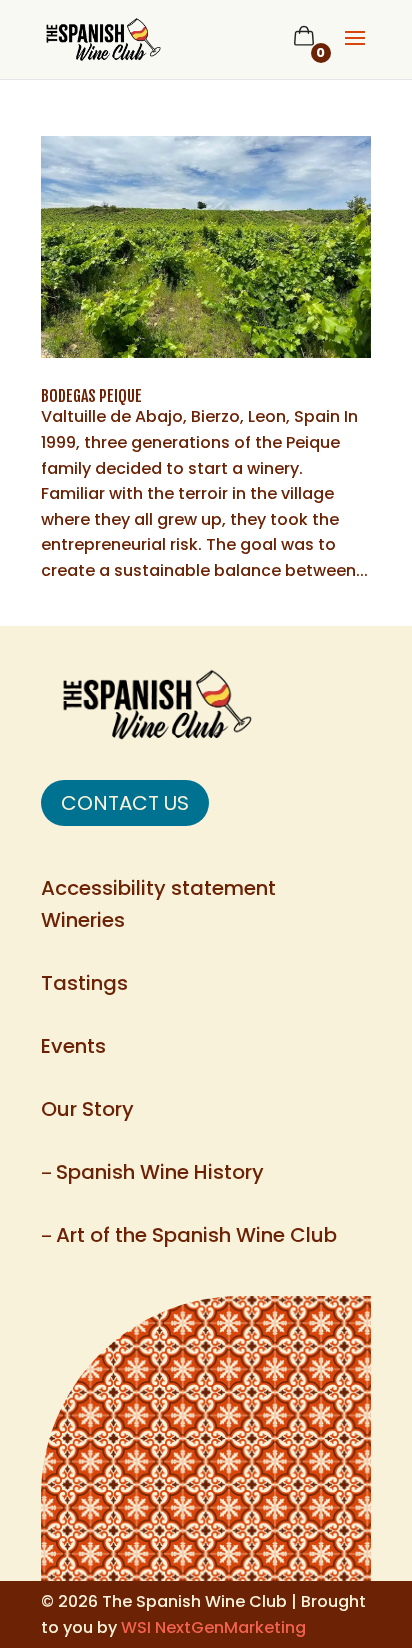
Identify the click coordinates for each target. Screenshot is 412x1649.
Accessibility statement (158, 888)
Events (73, 1046)
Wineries (83, 920)
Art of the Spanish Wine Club (196, 1235)
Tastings (84, 983)
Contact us (125, 803)
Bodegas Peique (91, 396)
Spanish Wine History (160, 1172)
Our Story (87, 1109)
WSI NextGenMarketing (213, 1627)
